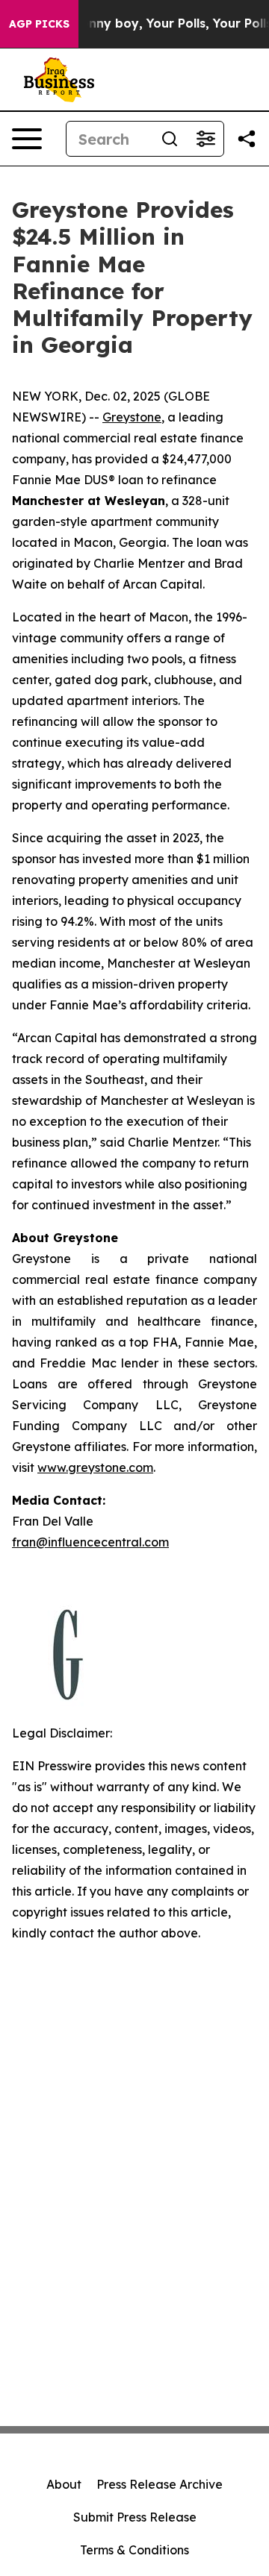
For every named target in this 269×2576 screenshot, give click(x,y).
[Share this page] (247, 139)
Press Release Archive (160, 2484)
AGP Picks (39, 24)
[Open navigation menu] (27, 139)
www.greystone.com (95, 1467)
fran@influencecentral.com (90, 1542)
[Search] (170, 139)
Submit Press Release (135, 2517)
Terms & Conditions (134, 2550)
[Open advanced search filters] (205, 139)
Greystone (132, 417)
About (64, 2484)
